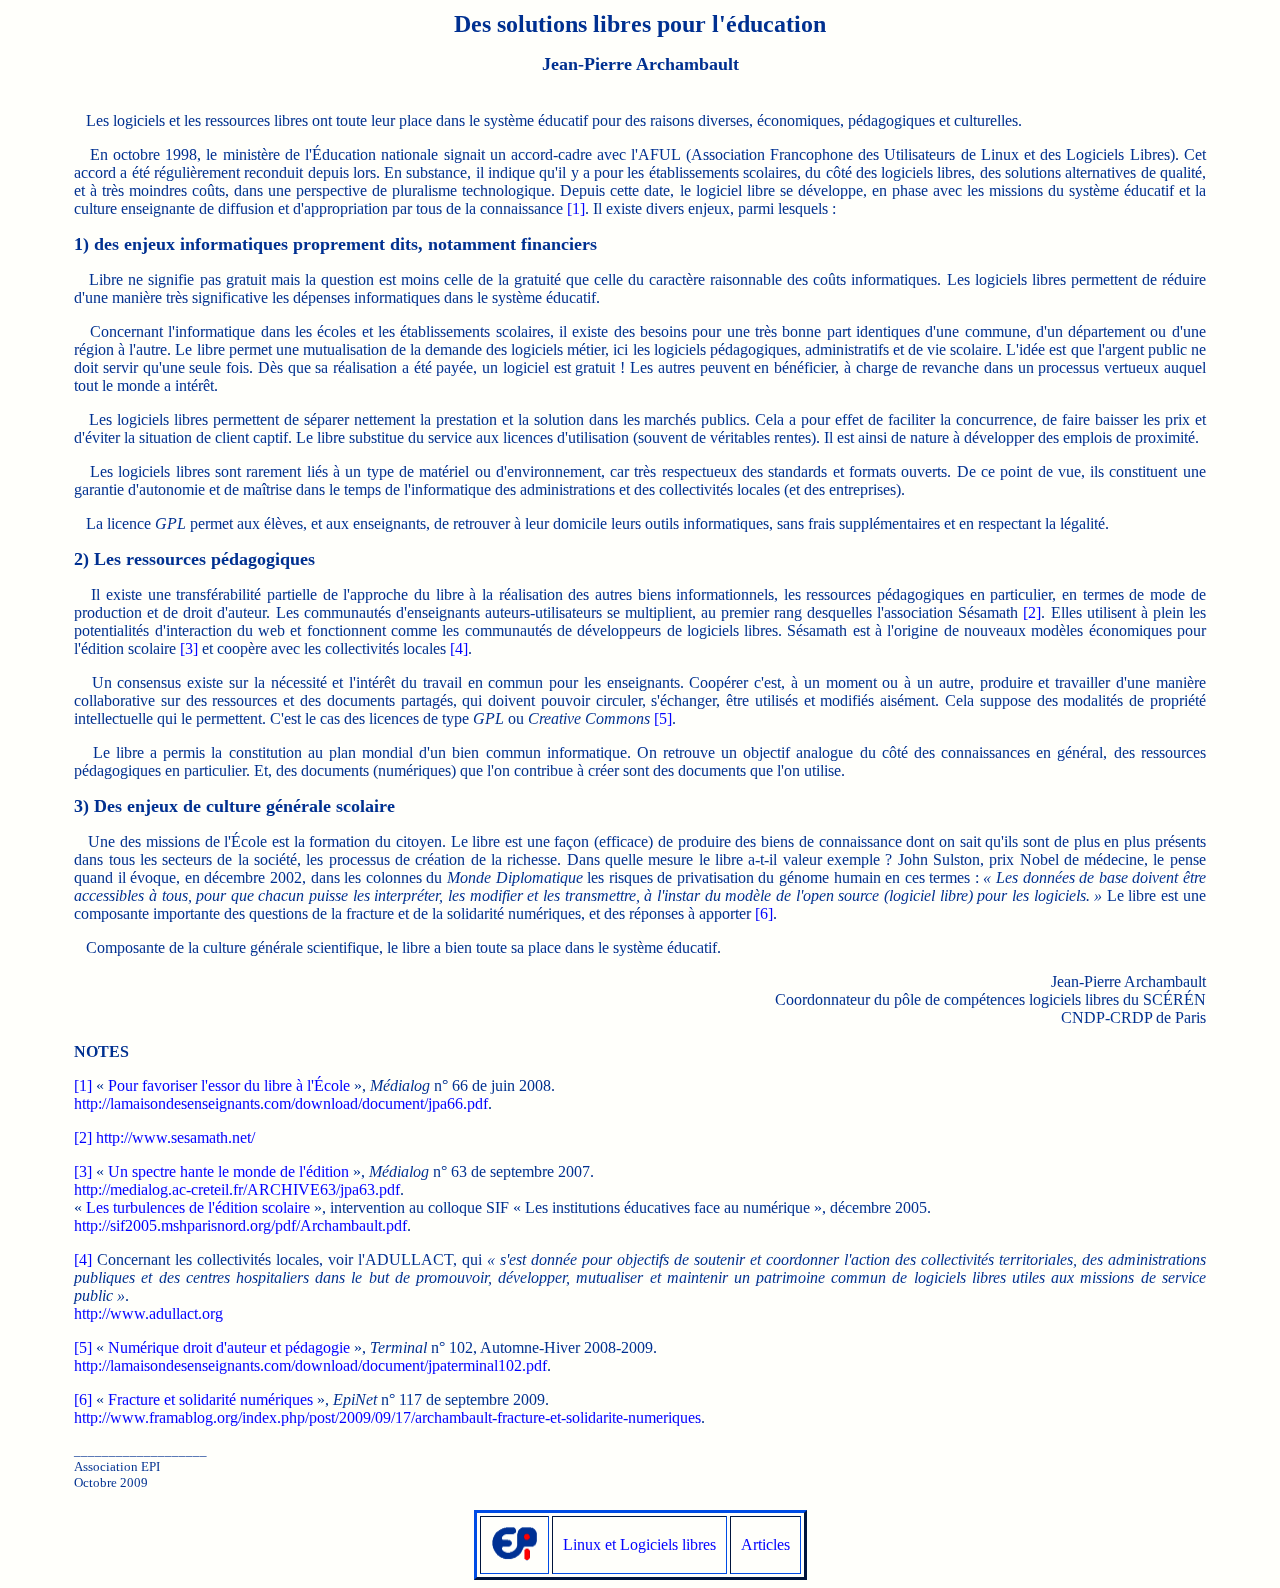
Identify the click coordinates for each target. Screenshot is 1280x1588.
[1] (576, 208)
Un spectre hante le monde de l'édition (228, 1171)
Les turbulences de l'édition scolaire (198, 1207)
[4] (459, 648)
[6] (764, 913)
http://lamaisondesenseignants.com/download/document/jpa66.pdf (281, 1103)
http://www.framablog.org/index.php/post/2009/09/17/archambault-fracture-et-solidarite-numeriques (387, 1417)
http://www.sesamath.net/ (175, 1137)
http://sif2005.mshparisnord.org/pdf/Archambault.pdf (240, 1225)
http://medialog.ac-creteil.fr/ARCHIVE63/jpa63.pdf (237, 1189)
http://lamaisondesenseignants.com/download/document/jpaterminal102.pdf (310, 1365)
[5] (663, 718)
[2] (1032, 612)
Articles (765, 1544)
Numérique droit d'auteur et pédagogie (229, 1347)
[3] (189, 648)
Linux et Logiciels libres (639, 1544)
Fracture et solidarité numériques (210, 1399)
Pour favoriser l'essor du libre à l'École (229, 1085)
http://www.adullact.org (148, 1313)
